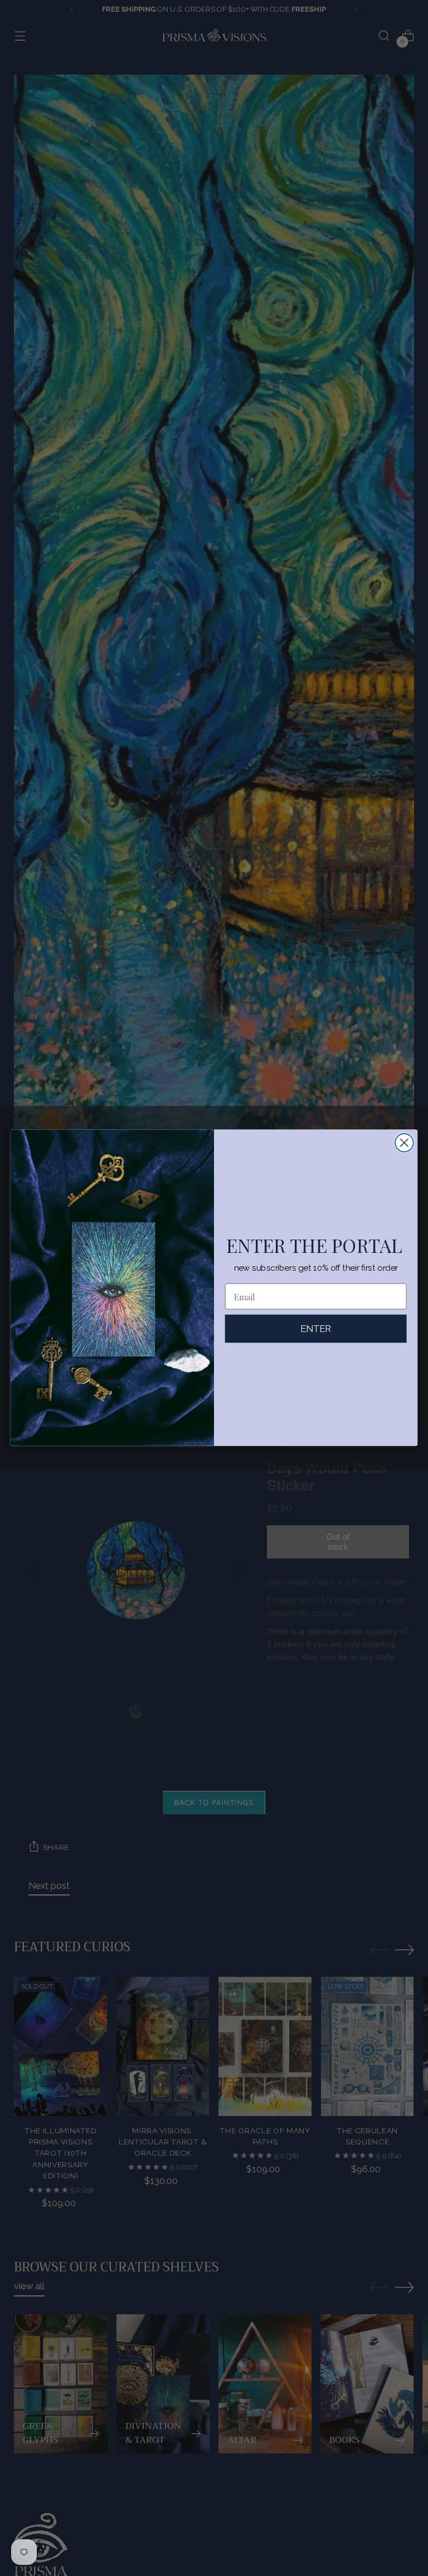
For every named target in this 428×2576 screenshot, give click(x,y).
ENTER (316, 1329)
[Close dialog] (404, 1143)
